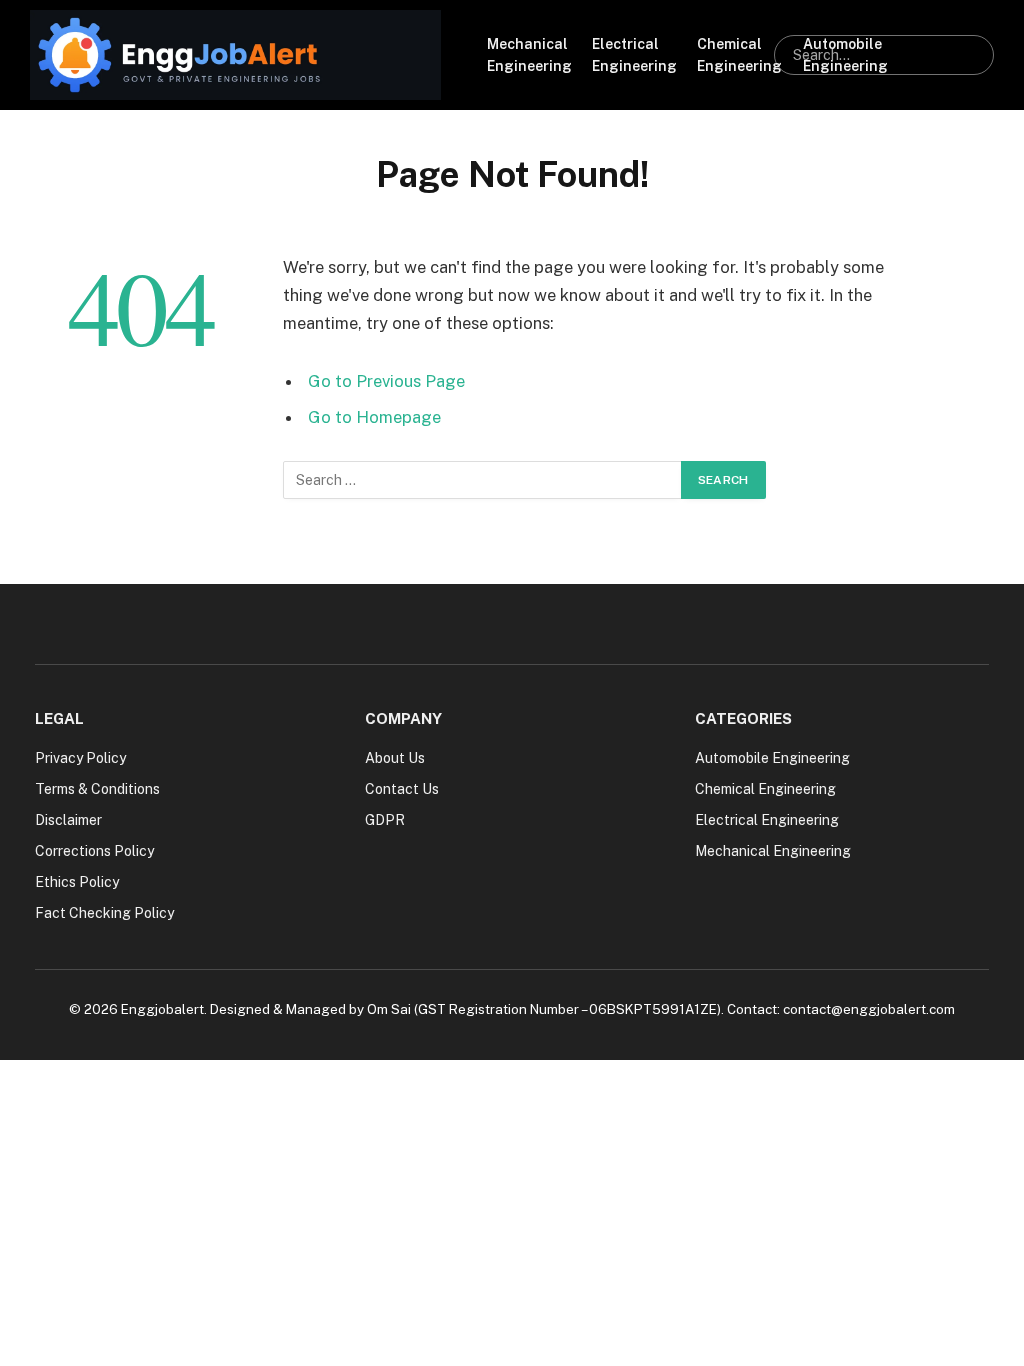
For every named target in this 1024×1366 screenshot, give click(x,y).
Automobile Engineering (845, 55)
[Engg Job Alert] (235, 55)
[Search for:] (483, 480)
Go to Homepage (374, 417)
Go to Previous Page (386, 381)
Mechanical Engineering (529, 55)
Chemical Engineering (739, 55)
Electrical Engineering (634, 55)
